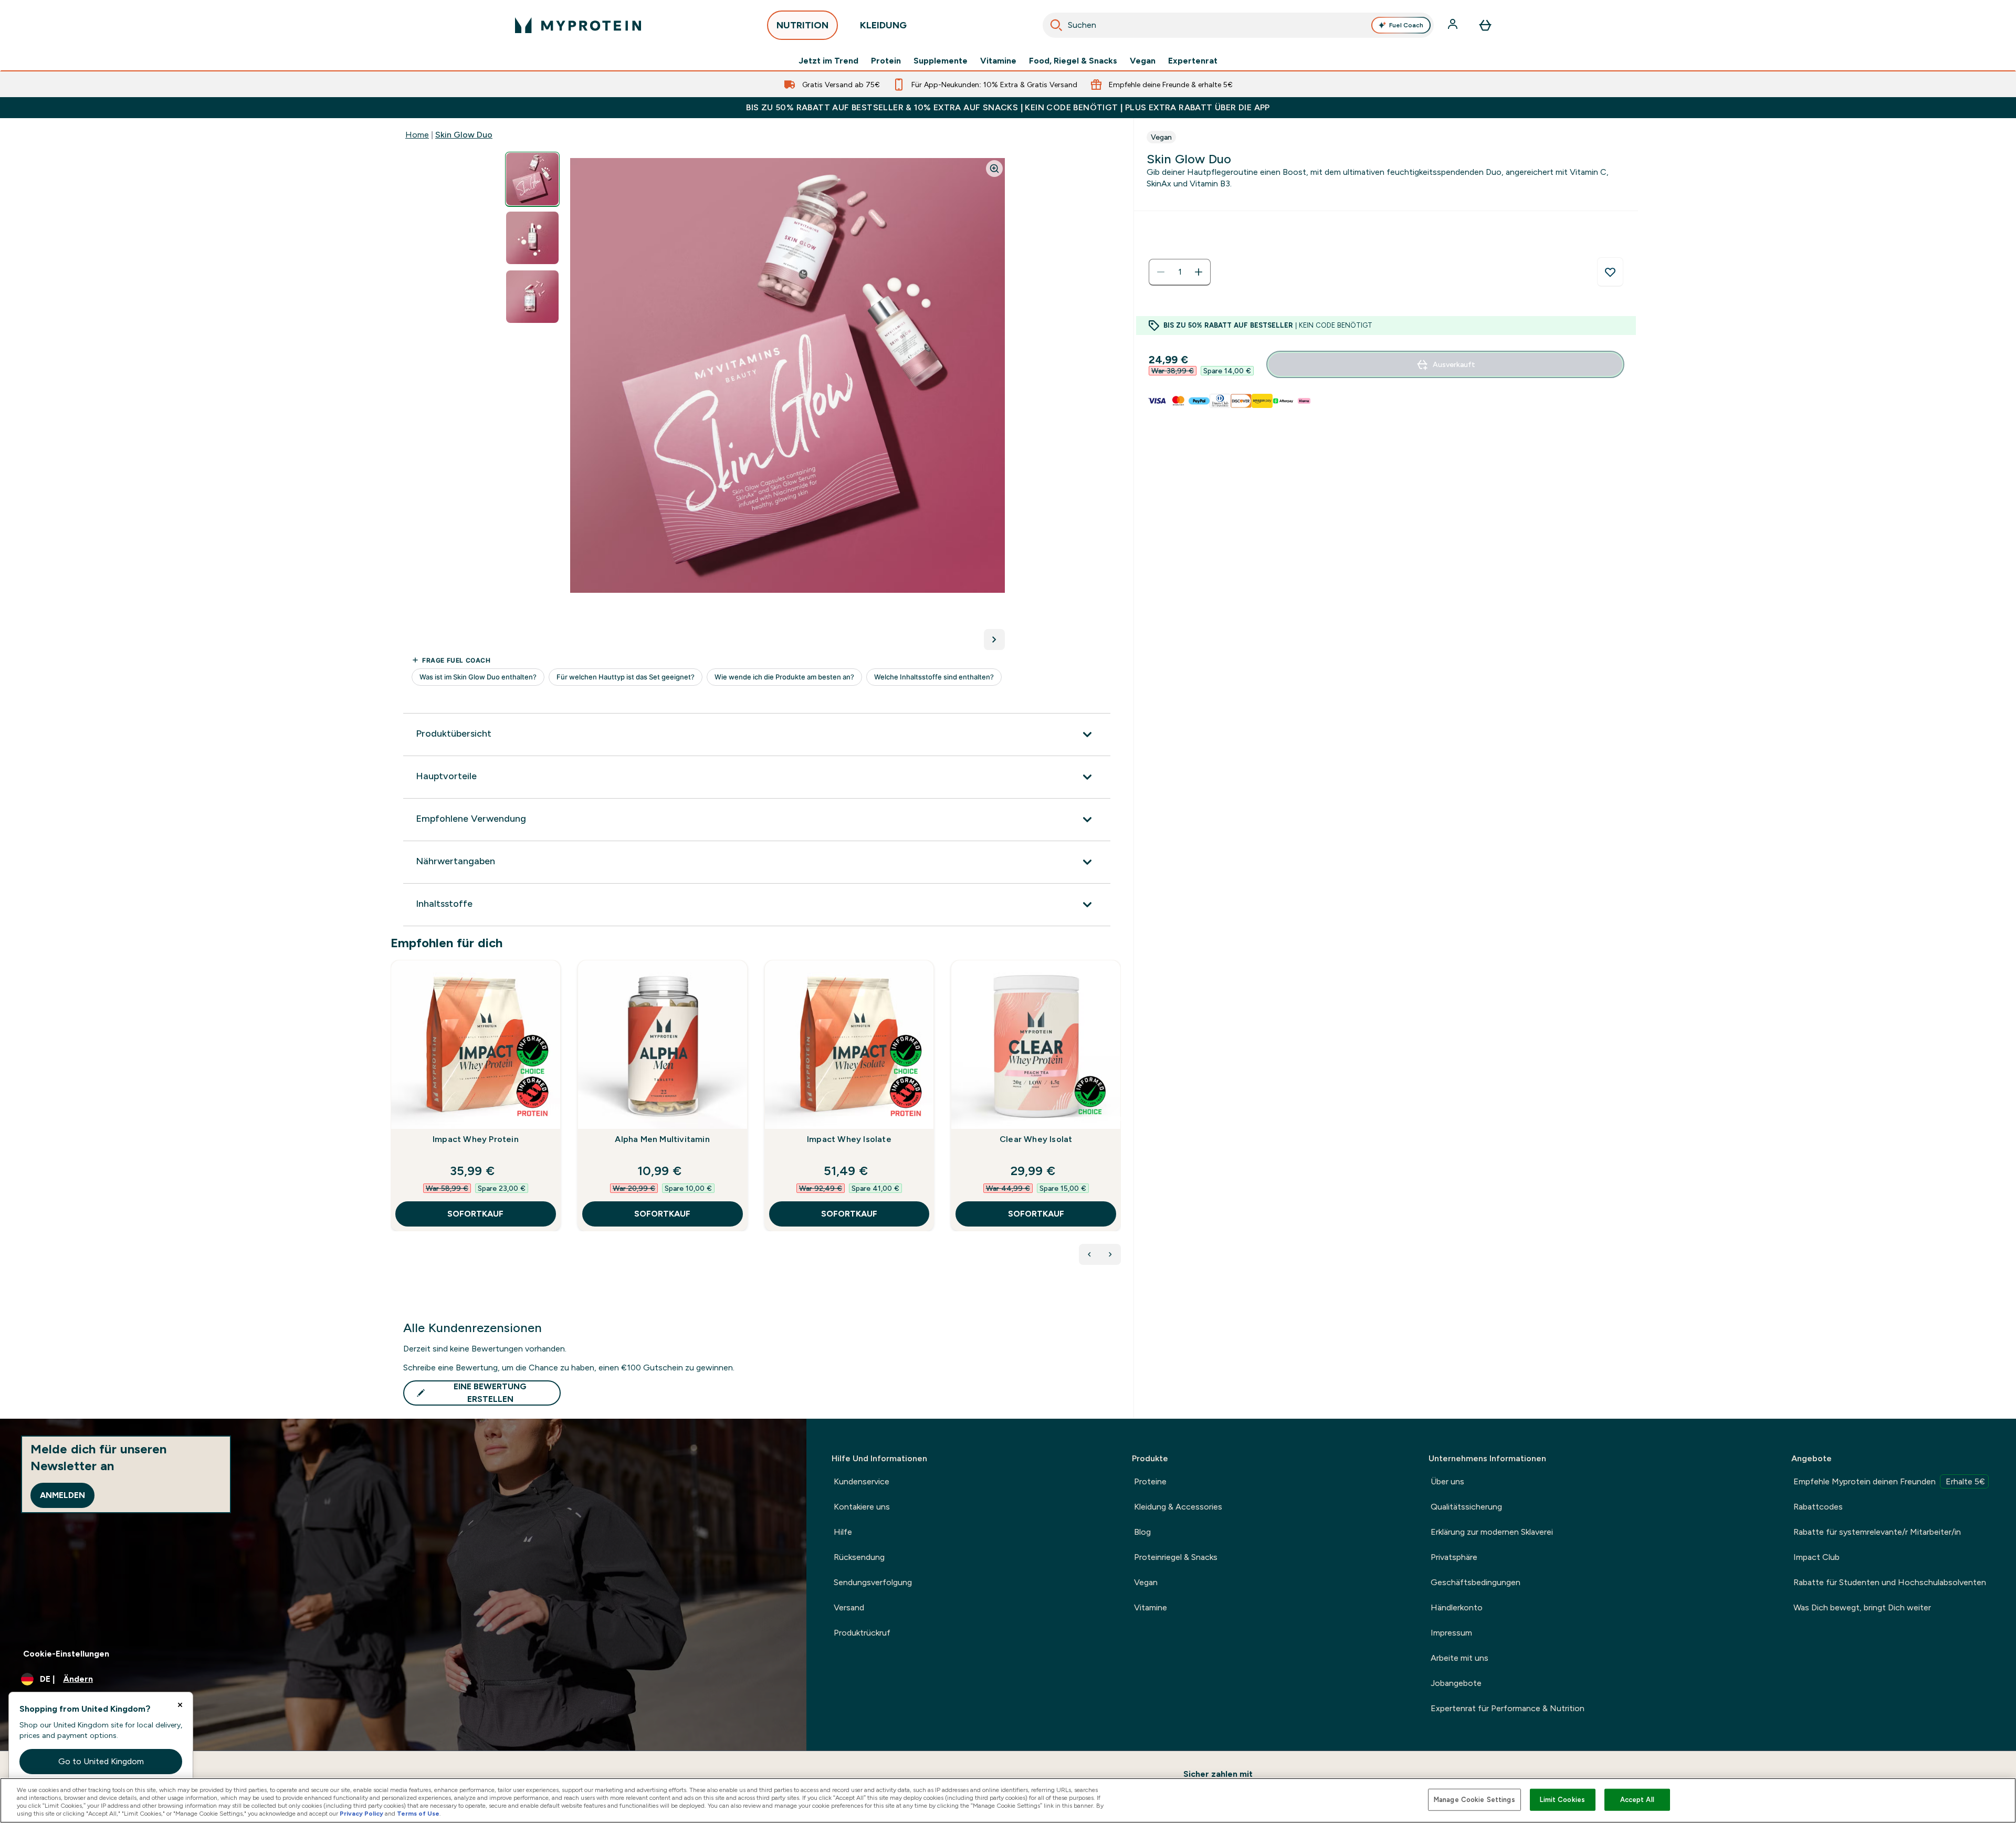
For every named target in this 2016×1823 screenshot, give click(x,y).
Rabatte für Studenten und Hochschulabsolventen (1890, 1582)
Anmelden (62, 1495)
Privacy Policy (361, 1814)
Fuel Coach (1406, 25)
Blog (1142, 1532)
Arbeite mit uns (1459, 1658)
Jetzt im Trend (828, 61)
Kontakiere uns (862, 1507)
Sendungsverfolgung (873, 1582)
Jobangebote (1456, 1683)
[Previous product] (1089, 1254)
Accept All (1637, 1800)
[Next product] (1110, 1254)
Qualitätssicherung (1466, 1507)
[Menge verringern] (1161, 272)
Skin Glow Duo (464, 135)
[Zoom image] (994, 169)
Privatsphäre (1454, 1557)
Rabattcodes (1818, 1507)
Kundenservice (862, 1481)
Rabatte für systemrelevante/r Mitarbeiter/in (1877, 1532)
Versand (849, 1607)
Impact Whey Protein (476, 1139)
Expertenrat (1193, 61)
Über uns (1447, 1481)
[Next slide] (1119, 1119)
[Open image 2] (532, 238)
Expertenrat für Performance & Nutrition (1508, 1708)
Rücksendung (859, 1557)
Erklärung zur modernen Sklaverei (1492, 1532)
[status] (1180, 272)
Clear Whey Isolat (1036, 1139)
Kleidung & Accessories (1178, 1507)
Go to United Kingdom (101, 1761)
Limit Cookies (1562, 1800)
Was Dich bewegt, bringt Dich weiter (1862, 1607)
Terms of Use (418, 1814)
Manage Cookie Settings (1474, 1800)
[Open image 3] (532, 297)
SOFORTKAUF (475, 1214)
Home (417, 135)
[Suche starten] (1056, 25)
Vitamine (998, 61)
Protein (886, 61)
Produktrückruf (862, 1633)
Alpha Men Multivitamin (662, 1139)
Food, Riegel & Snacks (1073, 61)
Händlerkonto (1457, 1607)
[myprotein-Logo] (578, 25)
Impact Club (1816, 1557)
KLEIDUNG (883, 25)
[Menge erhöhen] (1199, 272)
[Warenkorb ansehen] (1485, 25)
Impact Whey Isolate (849, 1139)
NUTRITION (802, 25)
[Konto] (1454, 25)
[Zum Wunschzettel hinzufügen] (1610, 272)
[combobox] (1238, 25)
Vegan (1143, 61)
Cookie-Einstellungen (66, 1654)
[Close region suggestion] (180, 1705)
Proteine (1150, 1481)
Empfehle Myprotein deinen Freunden (1889, 1481)
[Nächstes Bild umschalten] (994, 640)
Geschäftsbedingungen (1476, 1582)
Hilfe (843, 1532)
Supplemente (941, 61)
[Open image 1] (532, 179)
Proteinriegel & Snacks (1176, 1557)
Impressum (1451, 1633)
